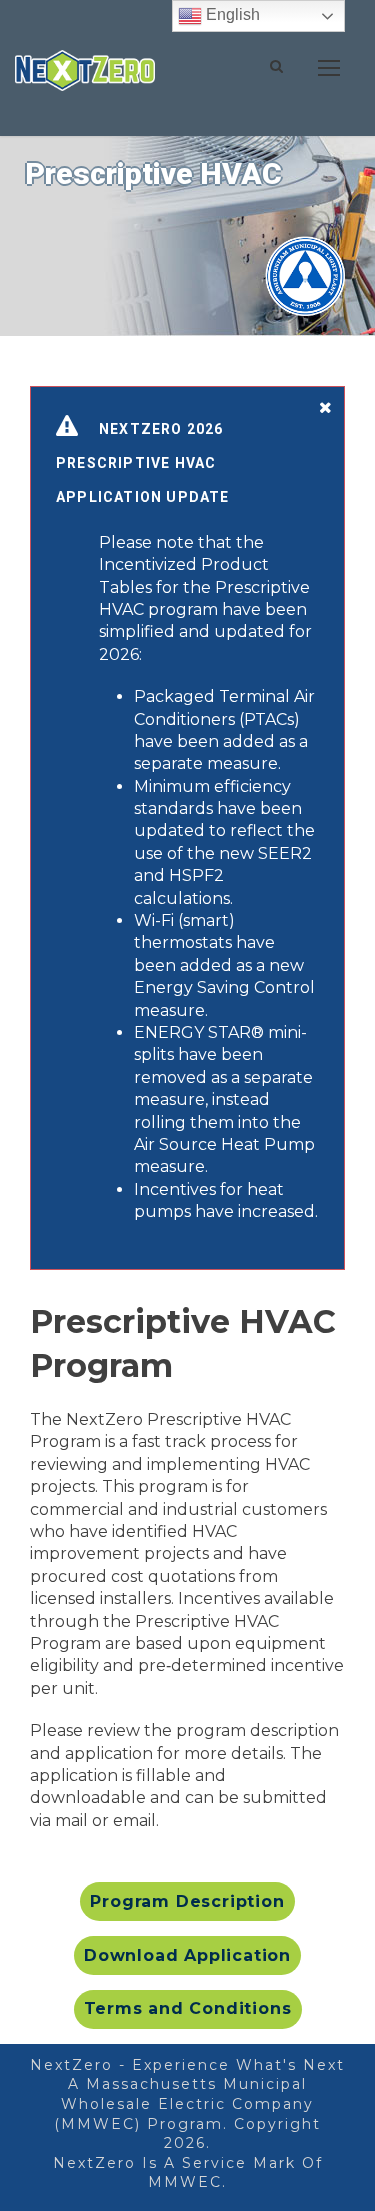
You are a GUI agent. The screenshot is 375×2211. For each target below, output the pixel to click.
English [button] (231, 14)
